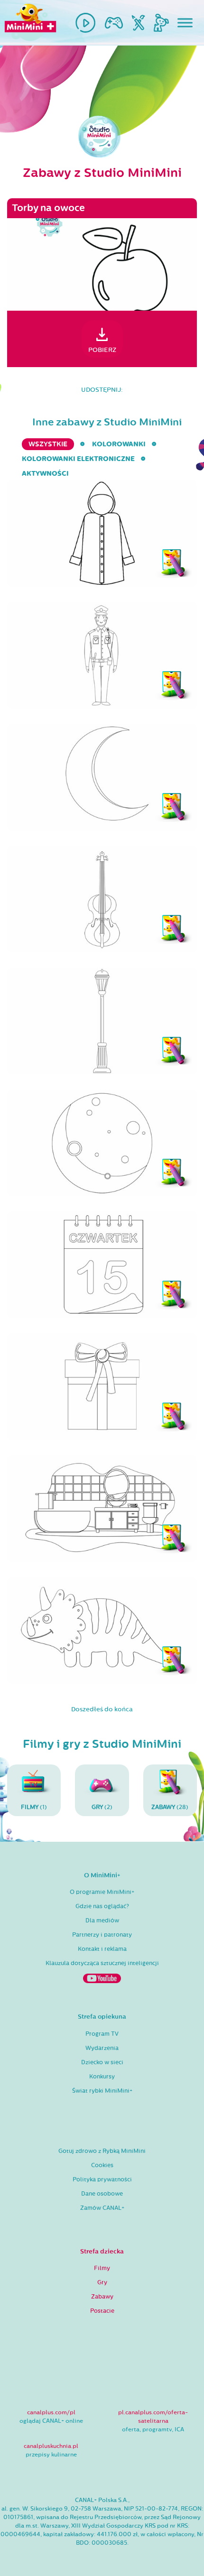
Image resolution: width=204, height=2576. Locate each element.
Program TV (102, 2034)
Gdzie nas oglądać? (102, 1906)
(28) (170, 1807)
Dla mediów (102, 1920)
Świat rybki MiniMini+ (102, 2091)
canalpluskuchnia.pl (51, 2446)
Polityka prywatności (102, 2179)
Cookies (102, 2165)
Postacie (102, 2311)
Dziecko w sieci (102, 2062)
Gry (102, 2282)
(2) (102, 1807)
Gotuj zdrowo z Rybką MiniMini (102, 2151)
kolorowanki (119, 444)
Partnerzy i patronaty (102, 1935)
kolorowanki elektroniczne (78, 459)
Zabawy (102, 2297)
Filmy (102, 2268)
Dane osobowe (102, 2194)
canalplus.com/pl (51, 2412)
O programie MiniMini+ (102, 1892)
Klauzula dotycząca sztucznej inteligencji (102, 1963)
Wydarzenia (102, 2048)
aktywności (45, 474)
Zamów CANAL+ (102, 2208)
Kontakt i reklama (102, 1949)
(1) (34, 1807)
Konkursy (102, 2077)
